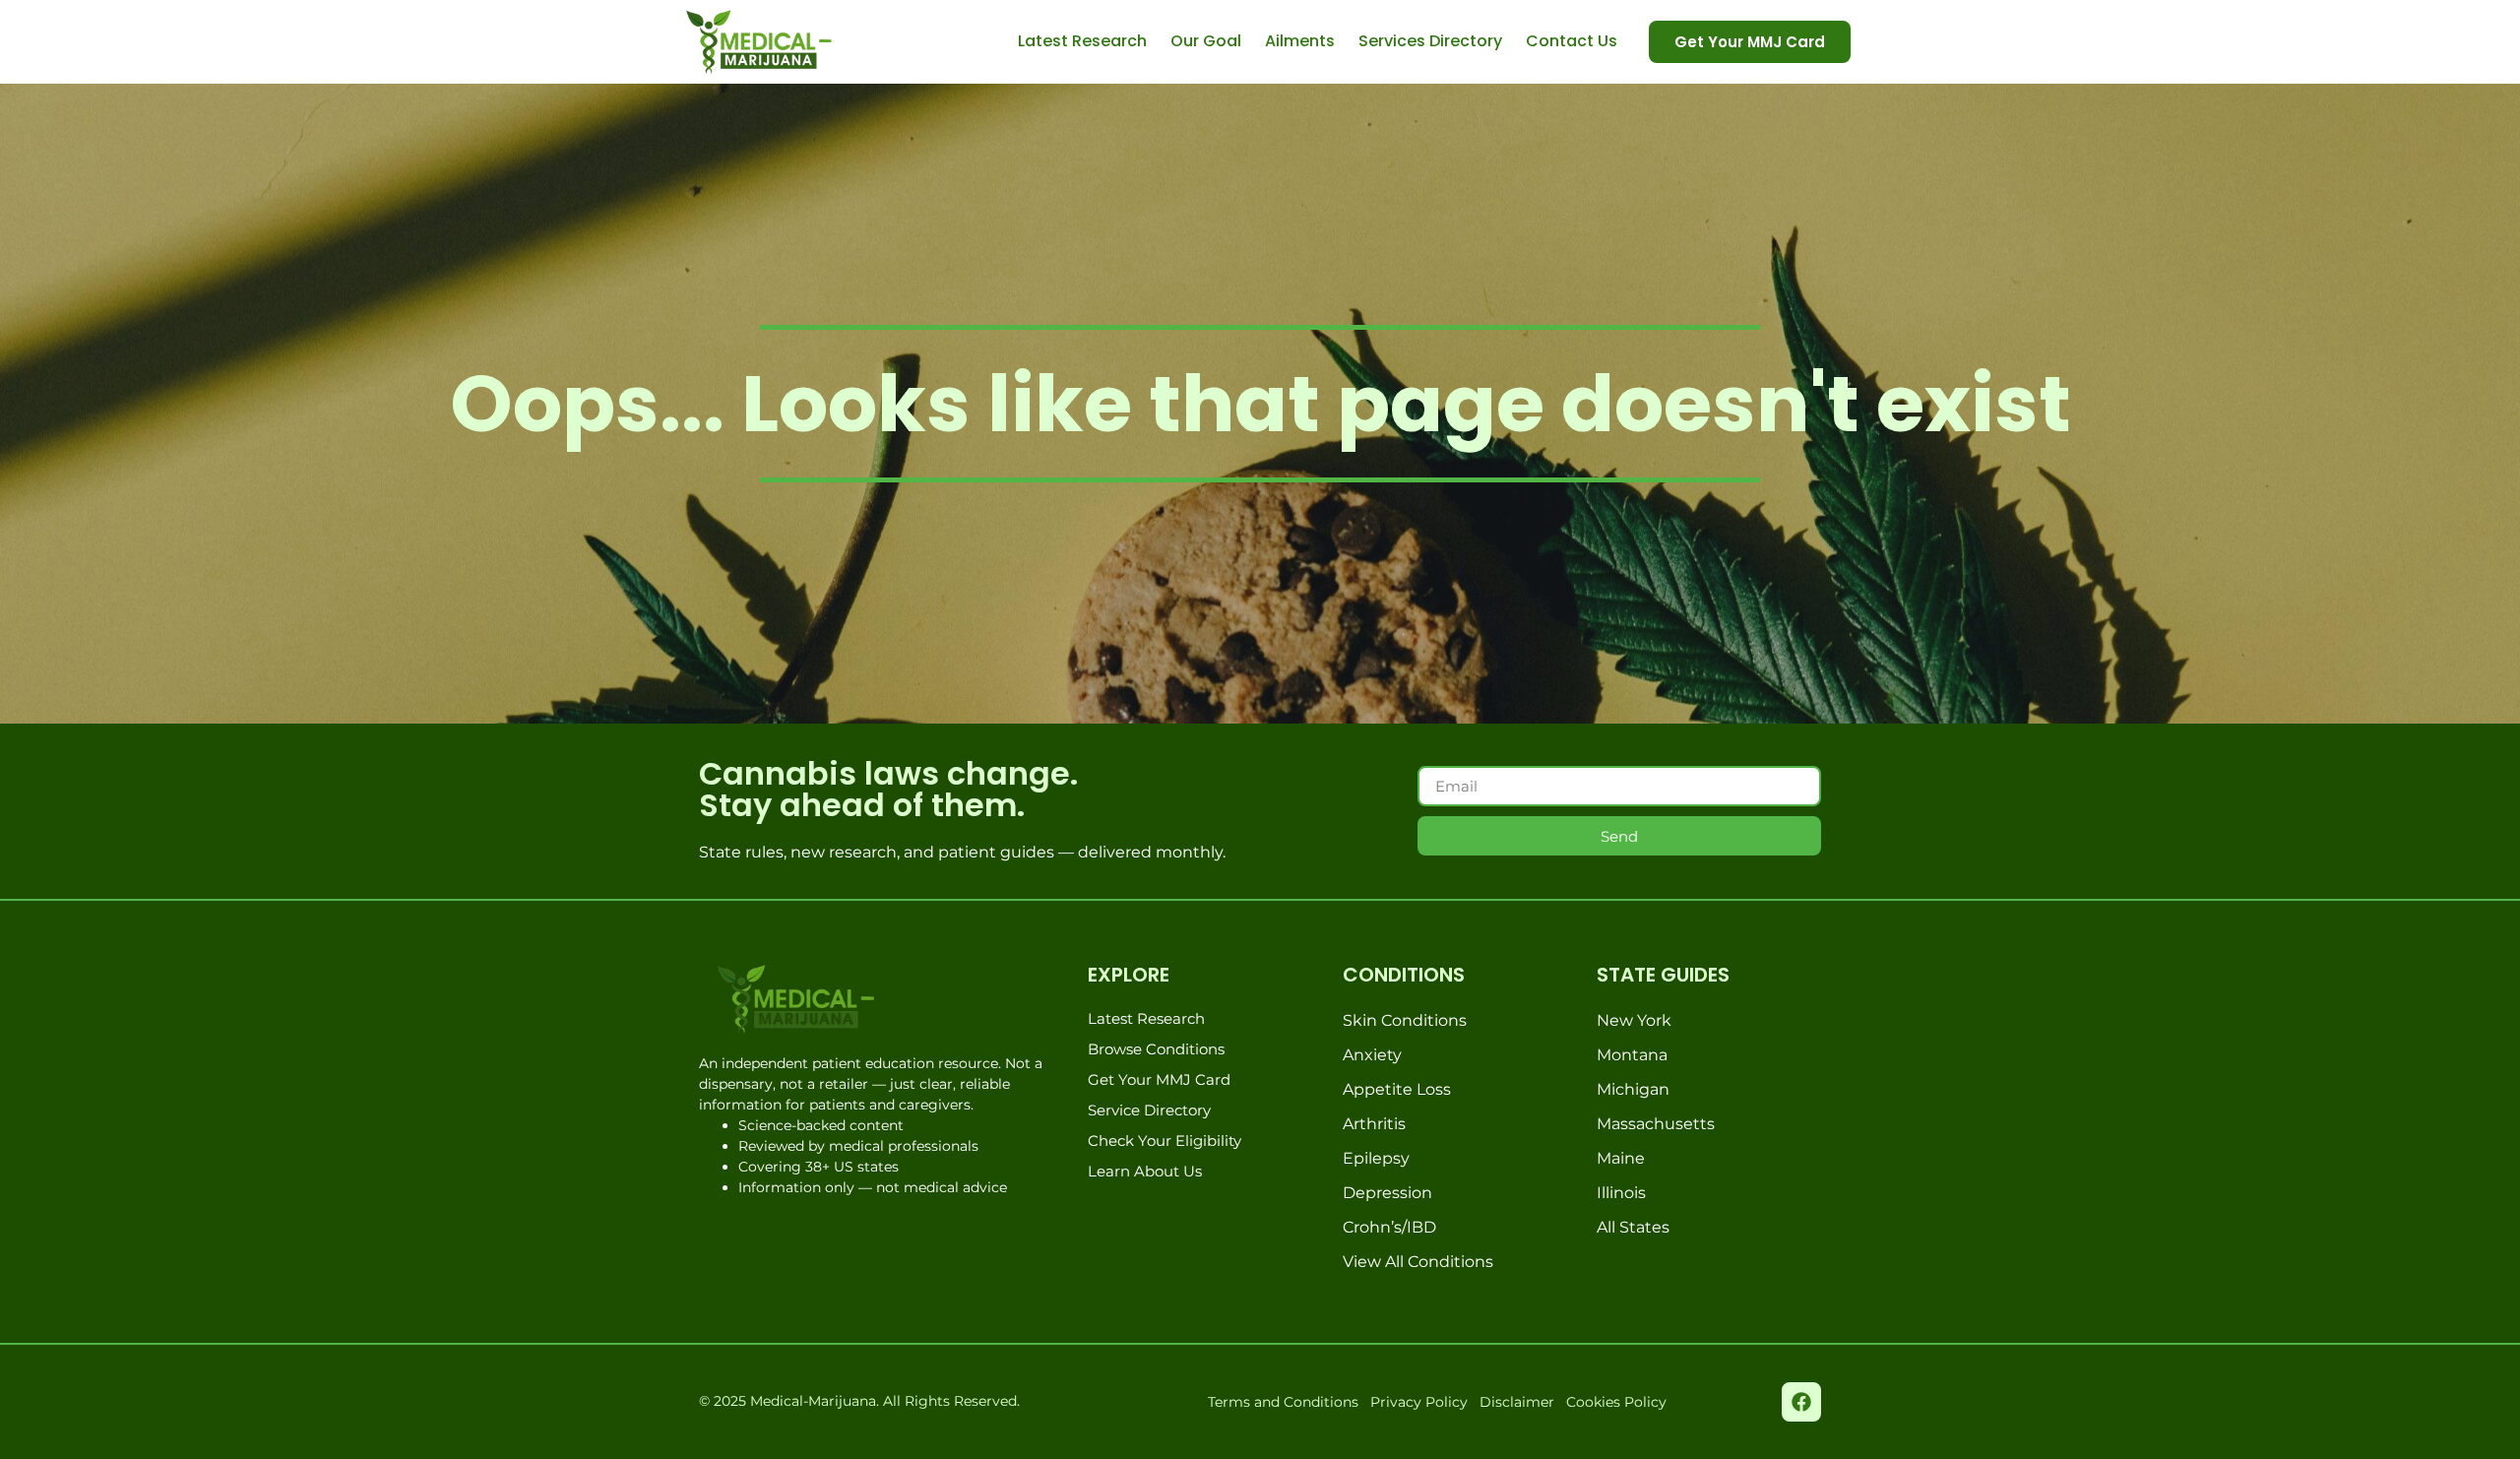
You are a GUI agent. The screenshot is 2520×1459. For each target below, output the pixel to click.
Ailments (1300, 41)
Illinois (1621, 1193)
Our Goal (1206, 41)
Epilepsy (1376, 1158)
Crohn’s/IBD (1389, 1227)
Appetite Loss (1397, 1089)
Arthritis (1374, 1124)
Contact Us (1572, 41)
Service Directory (1149, 1110)
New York (1634, 1020)
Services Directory (1430, 41)
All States (1633, 1227)
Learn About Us (1145, 1171)
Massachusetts (1656, 1124)
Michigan (1633, 1089)
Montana (1632, 1055)
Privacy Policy (1419, 1402)
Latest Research (1082, 41)
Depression (1387, 1193)
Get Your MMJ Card (1159, 1079)
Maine (1621, 1158)
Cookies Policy (1616, 1402)
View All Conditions (1418, 1262)
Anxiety (1372, 1055)
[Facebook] (1801, 1402)
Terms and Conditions (1283, 1402)
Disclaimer (1517, 1402)
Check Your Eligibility (1165, 1141)
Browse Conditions (1156, 1049)
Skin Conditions (1405, 1020)
